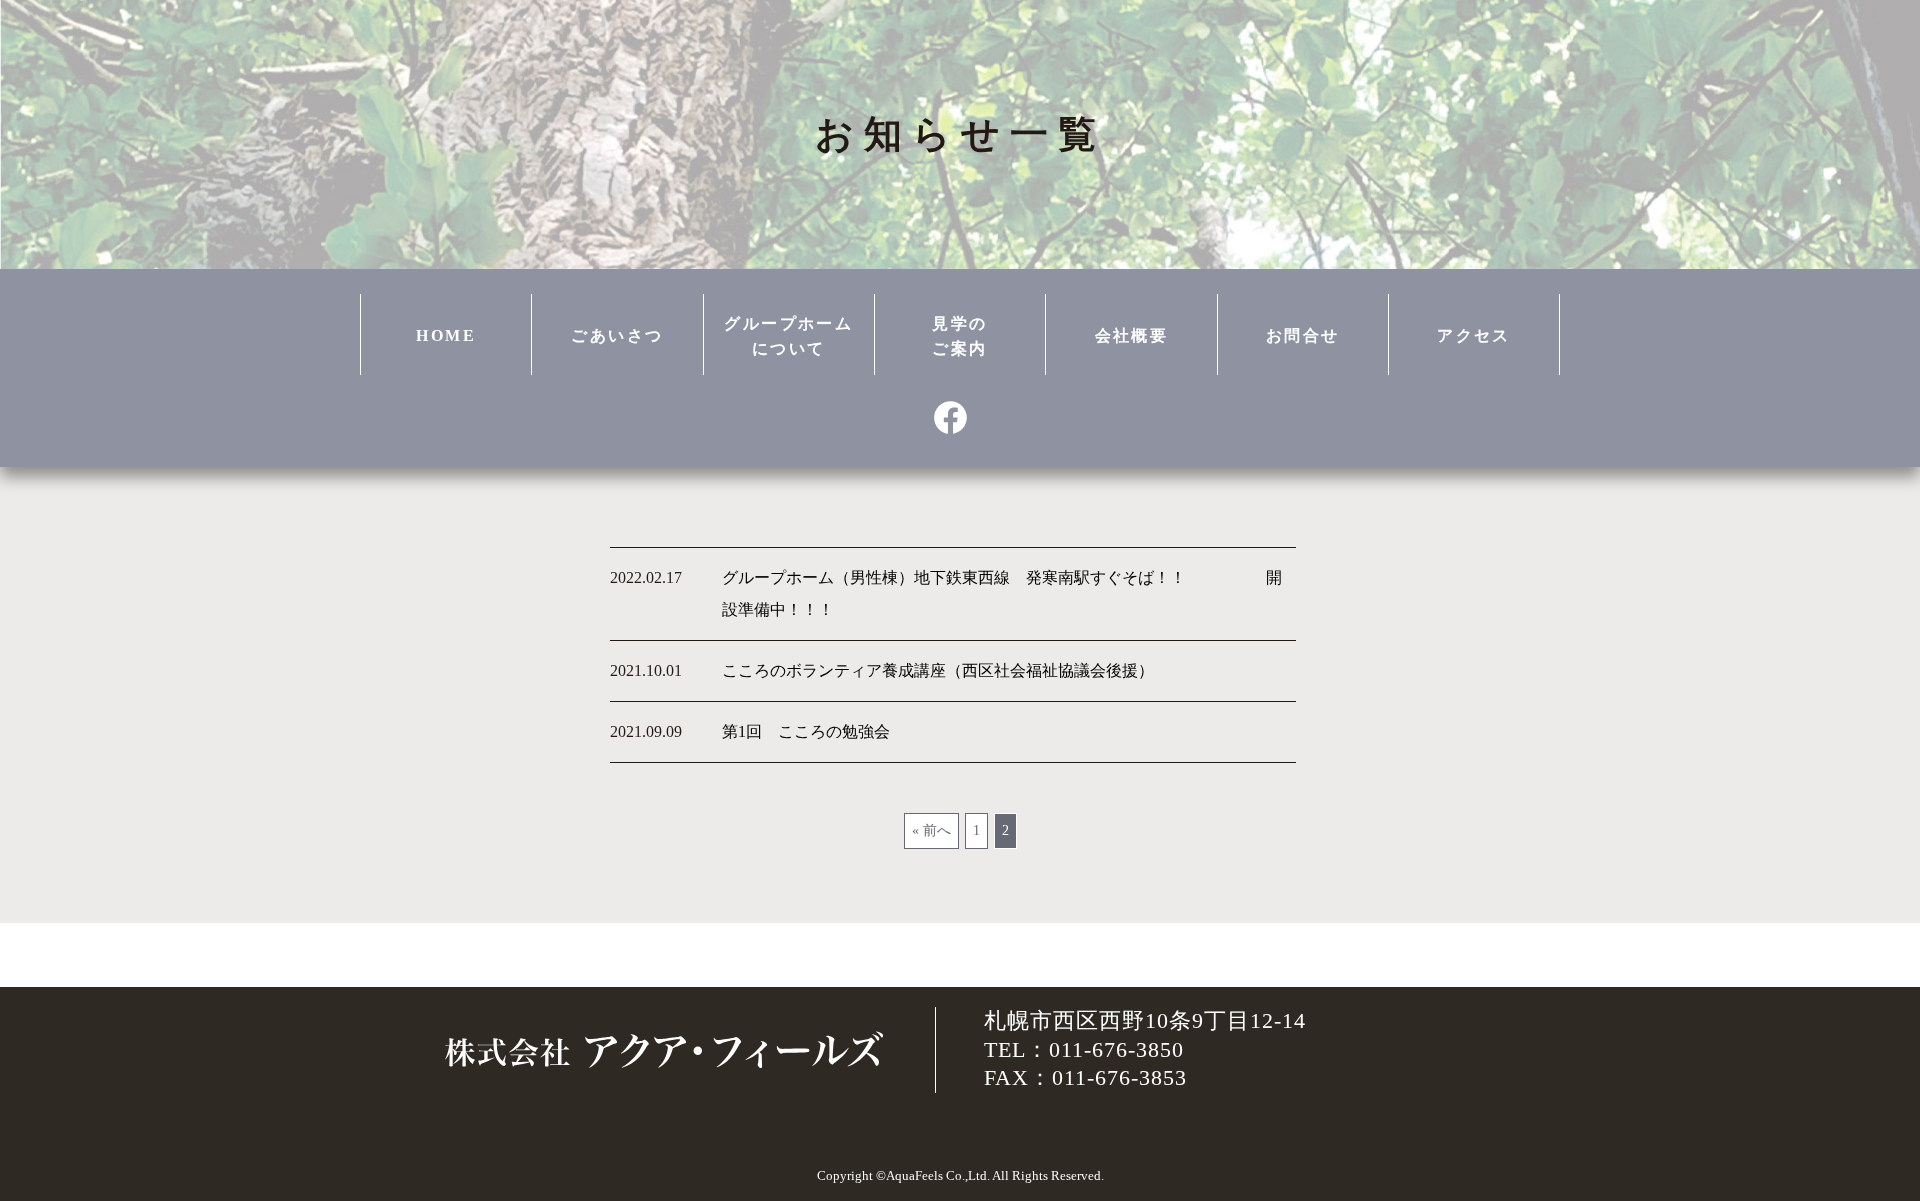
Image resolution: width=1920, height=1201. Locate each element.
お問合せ (1303, 335)
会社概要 (1132, 335)
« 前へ (931, 830)
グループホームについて (788, 336)
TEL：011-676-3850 (1084, 1049)
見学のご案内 (959, 336)
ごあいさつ (617, 335)
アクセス (1474, 335)
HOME (446, 335)
